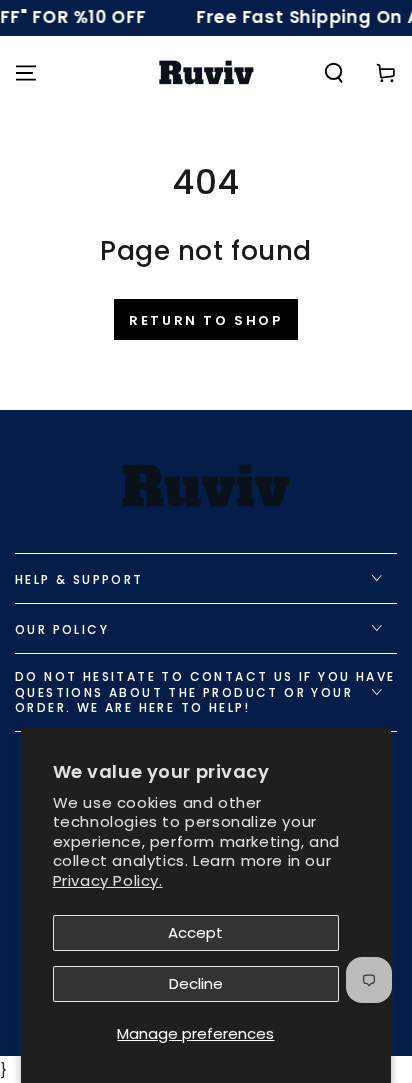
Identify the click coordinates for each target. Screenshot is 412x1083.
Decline (196, 983)
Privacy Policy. (108, 880)
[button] (334, 73)
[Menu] (26, 73)
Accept (195, 932)
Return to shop (205, 320)
